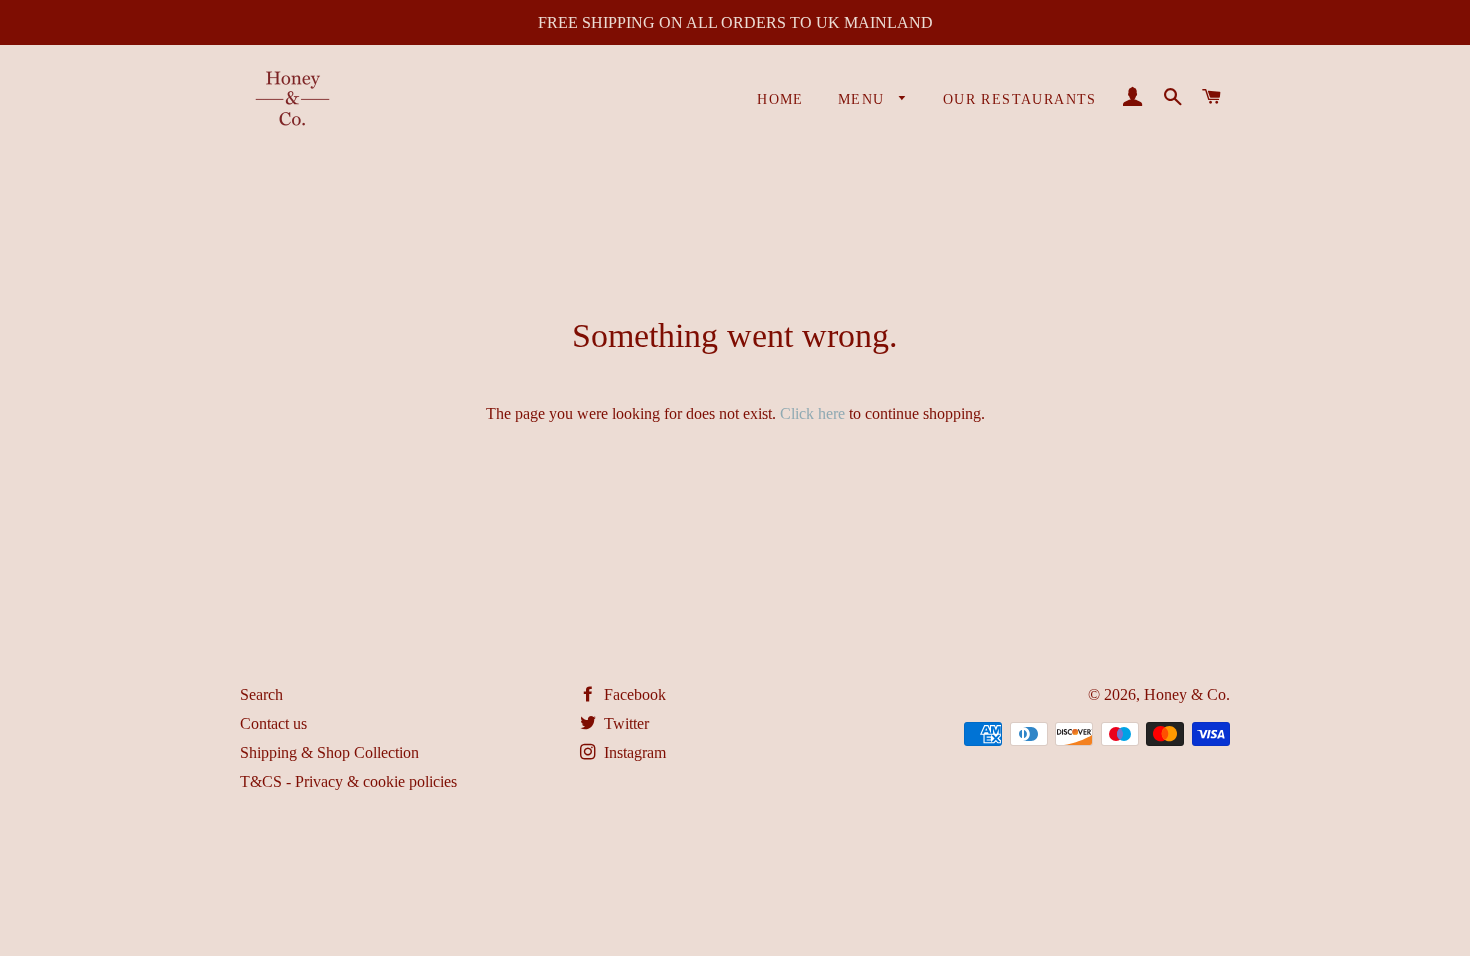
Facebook (633, 694)
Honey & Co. (1187, 694)
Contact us (273, 723)
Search (261, 694)
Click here (812, 413)
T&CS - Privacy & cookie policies (348, 781)
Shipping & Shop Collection (329, 752)
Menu (864, 99)
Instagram (633, 752)
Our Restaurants (1020, 99)
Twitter (624, 723)
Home (780, 99)
